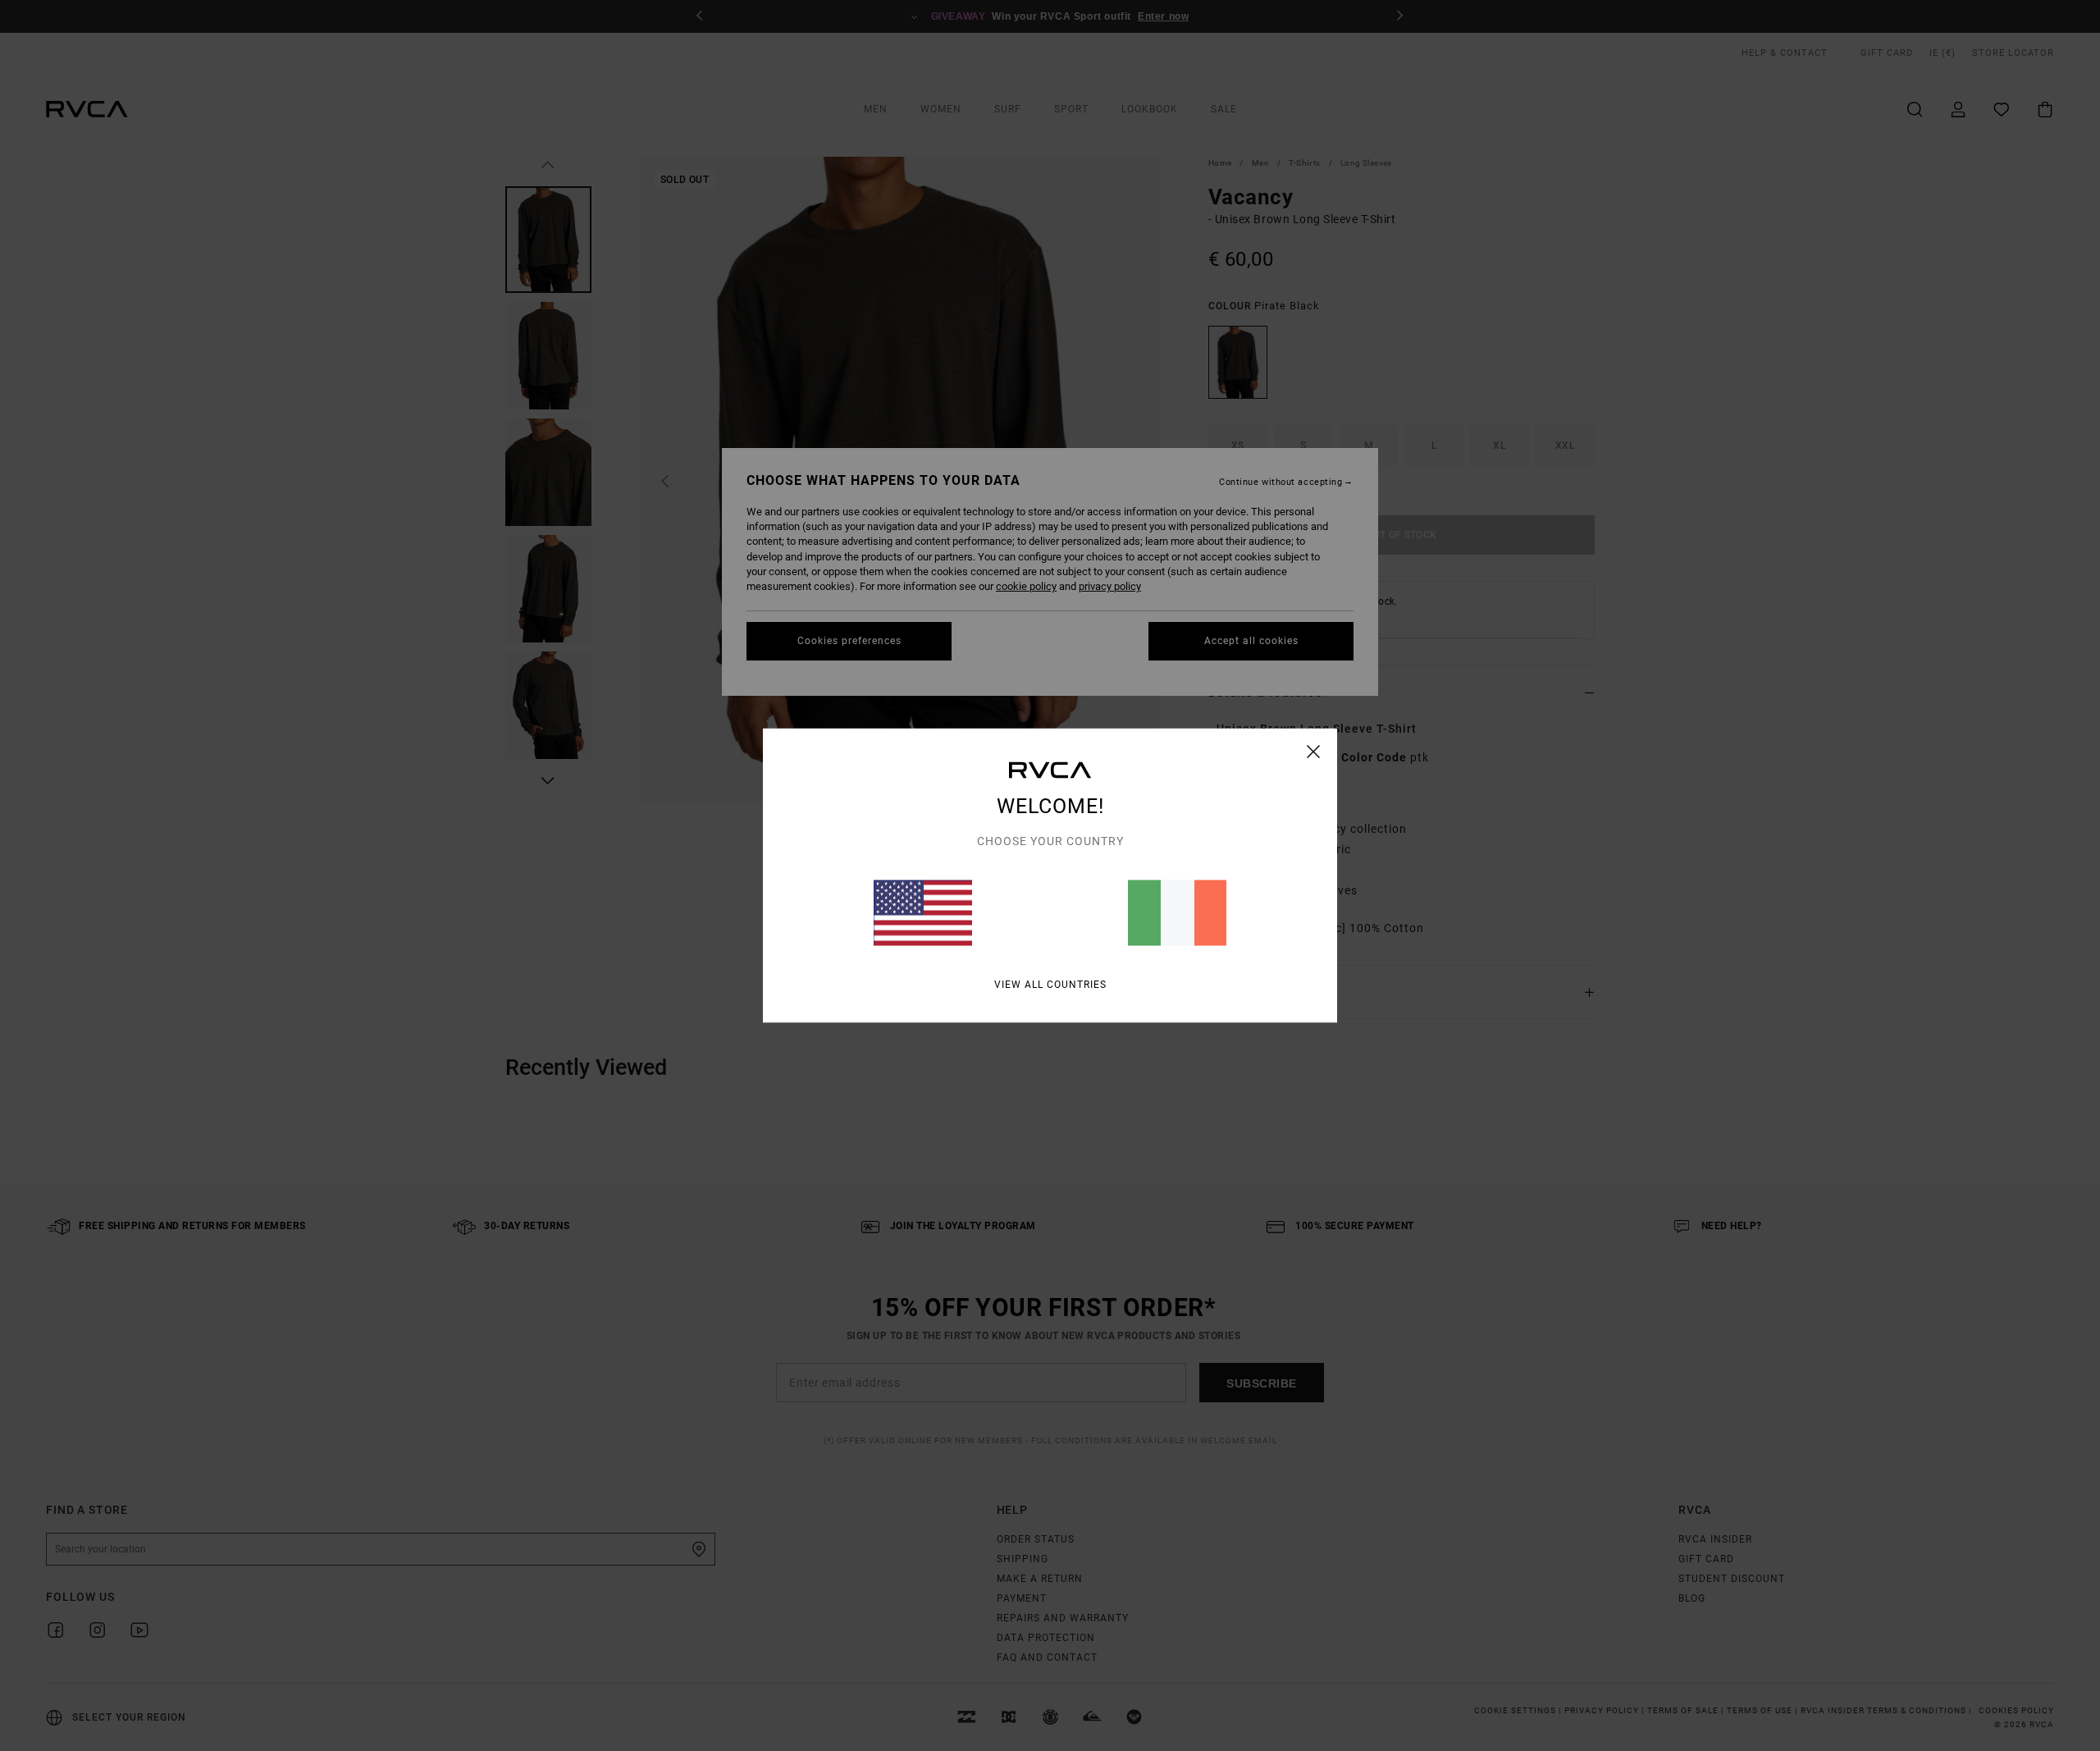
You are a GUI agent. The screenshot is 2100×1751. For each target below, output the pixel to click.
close (1314, 752)
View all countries (1050, 985)
